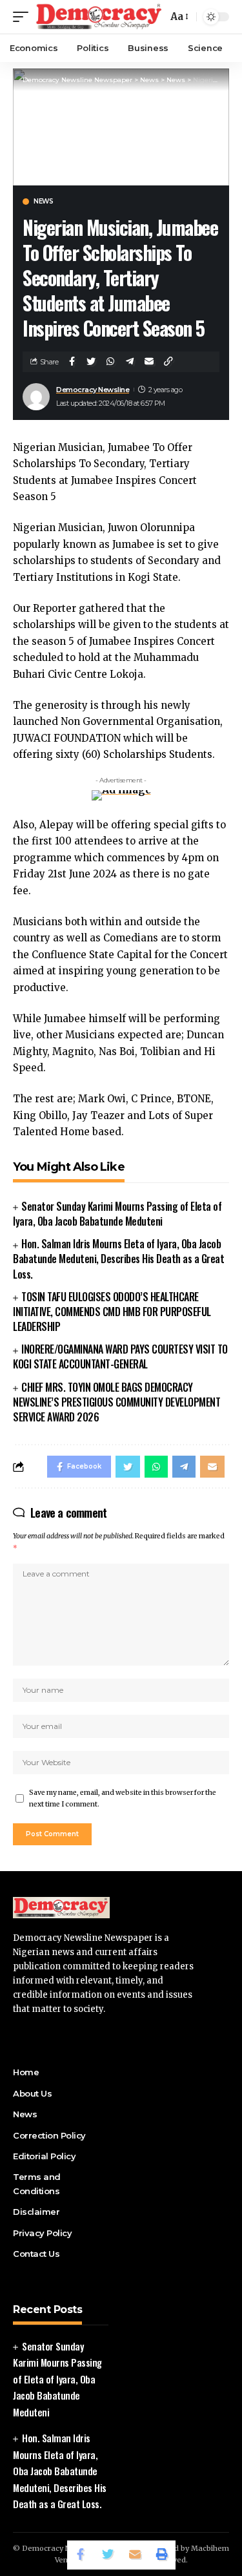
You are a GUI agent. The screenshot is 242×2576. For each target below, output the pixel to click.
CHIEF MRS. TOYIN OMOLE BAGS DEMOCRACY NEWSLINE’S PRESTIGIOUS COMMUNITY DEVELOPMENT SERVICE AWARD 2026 (116, 1402)
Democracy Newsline (93, 390)
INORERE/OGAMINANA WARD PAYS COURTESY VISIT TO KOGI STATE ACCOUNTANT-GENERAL (120, 1356)
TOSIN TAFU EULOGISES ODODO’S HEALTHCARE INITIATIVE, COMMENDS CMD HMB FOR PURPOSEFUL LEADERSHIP (112, 1312)
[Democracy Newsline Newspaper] (99, 17)
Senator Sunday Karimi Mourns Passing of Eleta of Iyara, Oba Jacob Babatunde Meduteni (117, 1214)
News (43, 202)
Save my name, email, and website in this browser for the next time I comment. (123, 1798)
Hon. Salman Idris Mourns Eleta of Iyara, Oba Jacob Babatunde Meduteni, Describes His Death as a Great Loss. (118, 1259)
